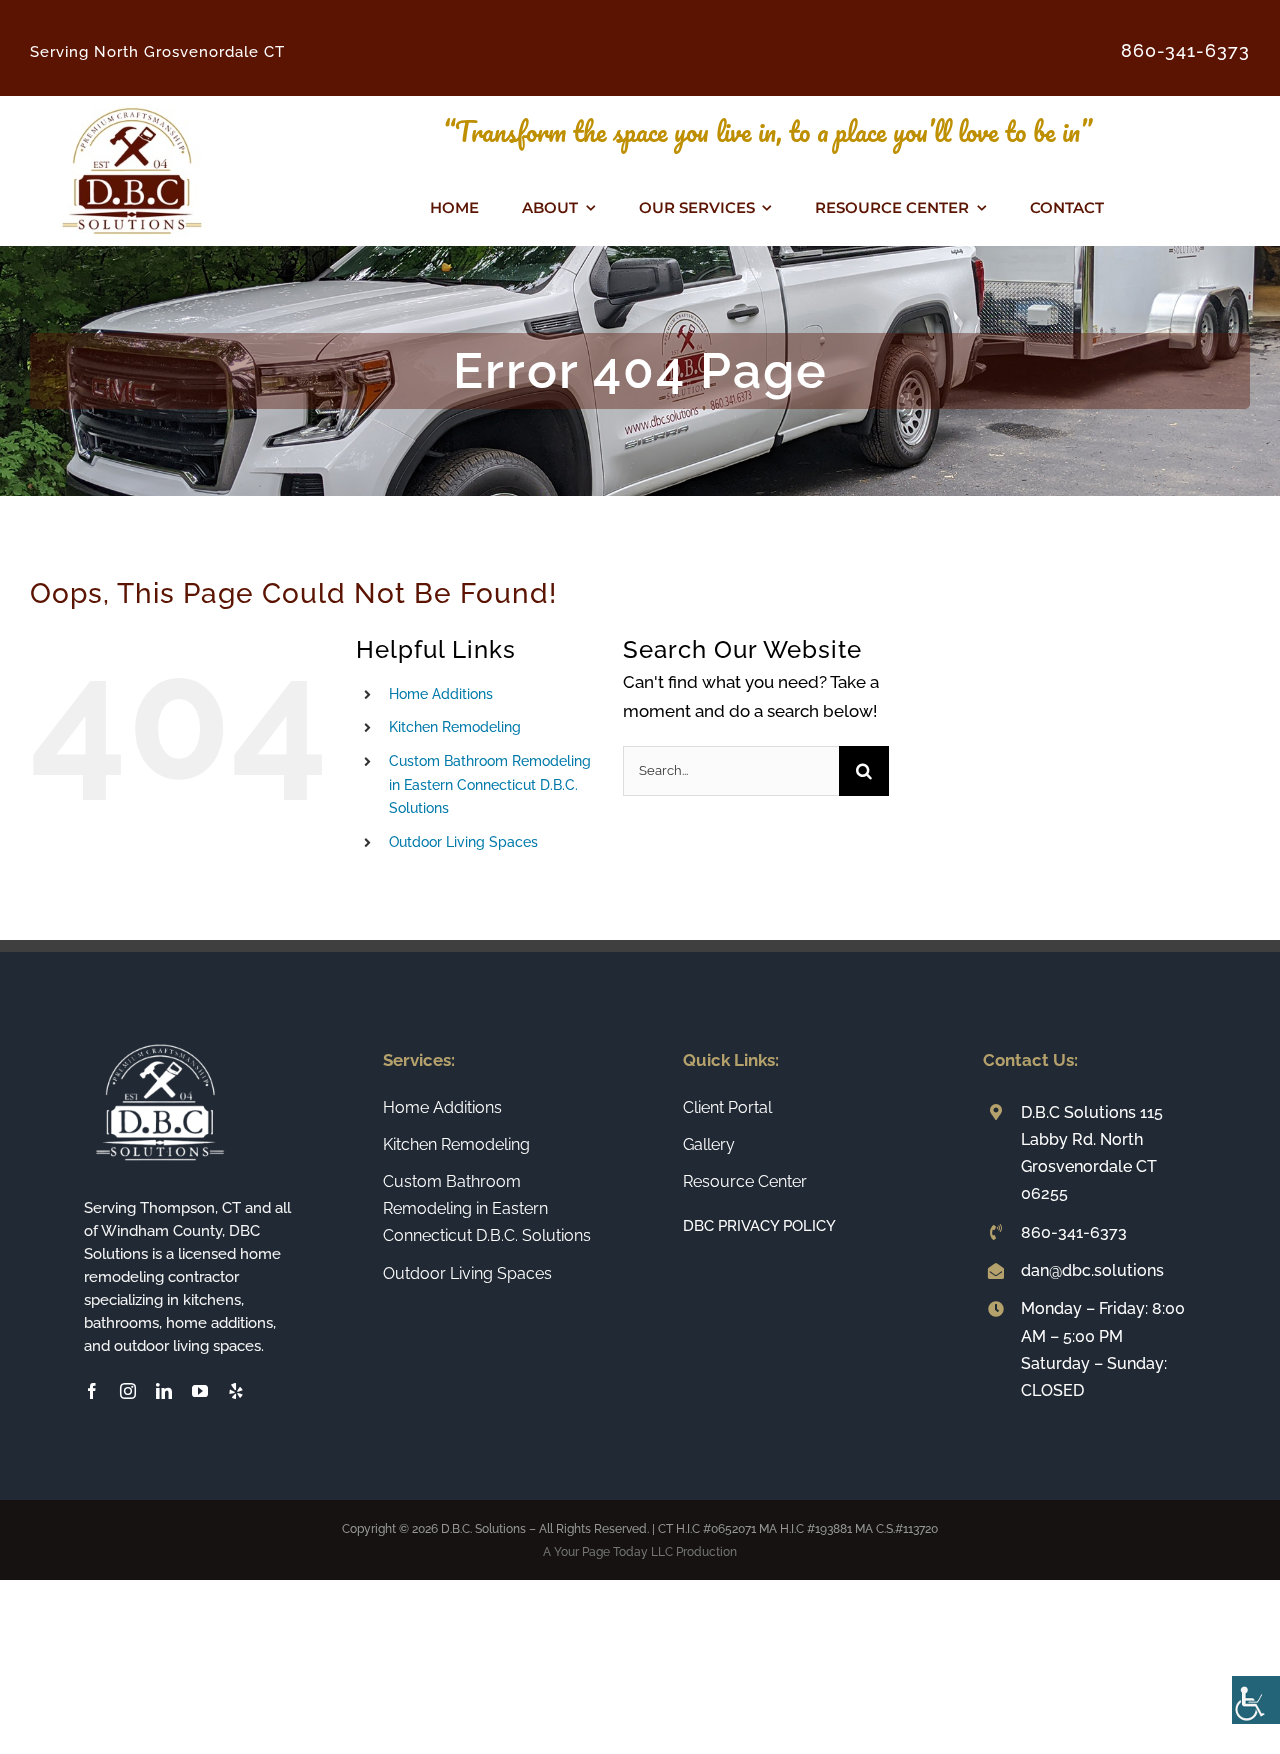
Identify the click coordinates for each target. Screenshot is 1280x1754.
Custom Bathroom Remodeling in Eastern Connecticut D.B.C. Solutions (490, 785)
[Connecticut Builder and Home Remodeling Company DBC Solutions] (132, 104)
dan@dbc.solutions (1092, 1270)
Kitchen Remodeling (455, 727)
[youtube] (200, 1391)
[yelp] (236, 1391)
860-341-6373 (1074, 1232)
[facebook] (92, 1391)
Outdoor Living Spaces (463, 842)
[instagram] (128, 1391)
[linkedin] (164, 1391)
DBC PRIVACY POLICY (759, 1226)
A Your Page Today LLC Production (640, 1552)
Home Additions (441, 694)
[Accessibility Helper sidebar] (1256, 1700)
